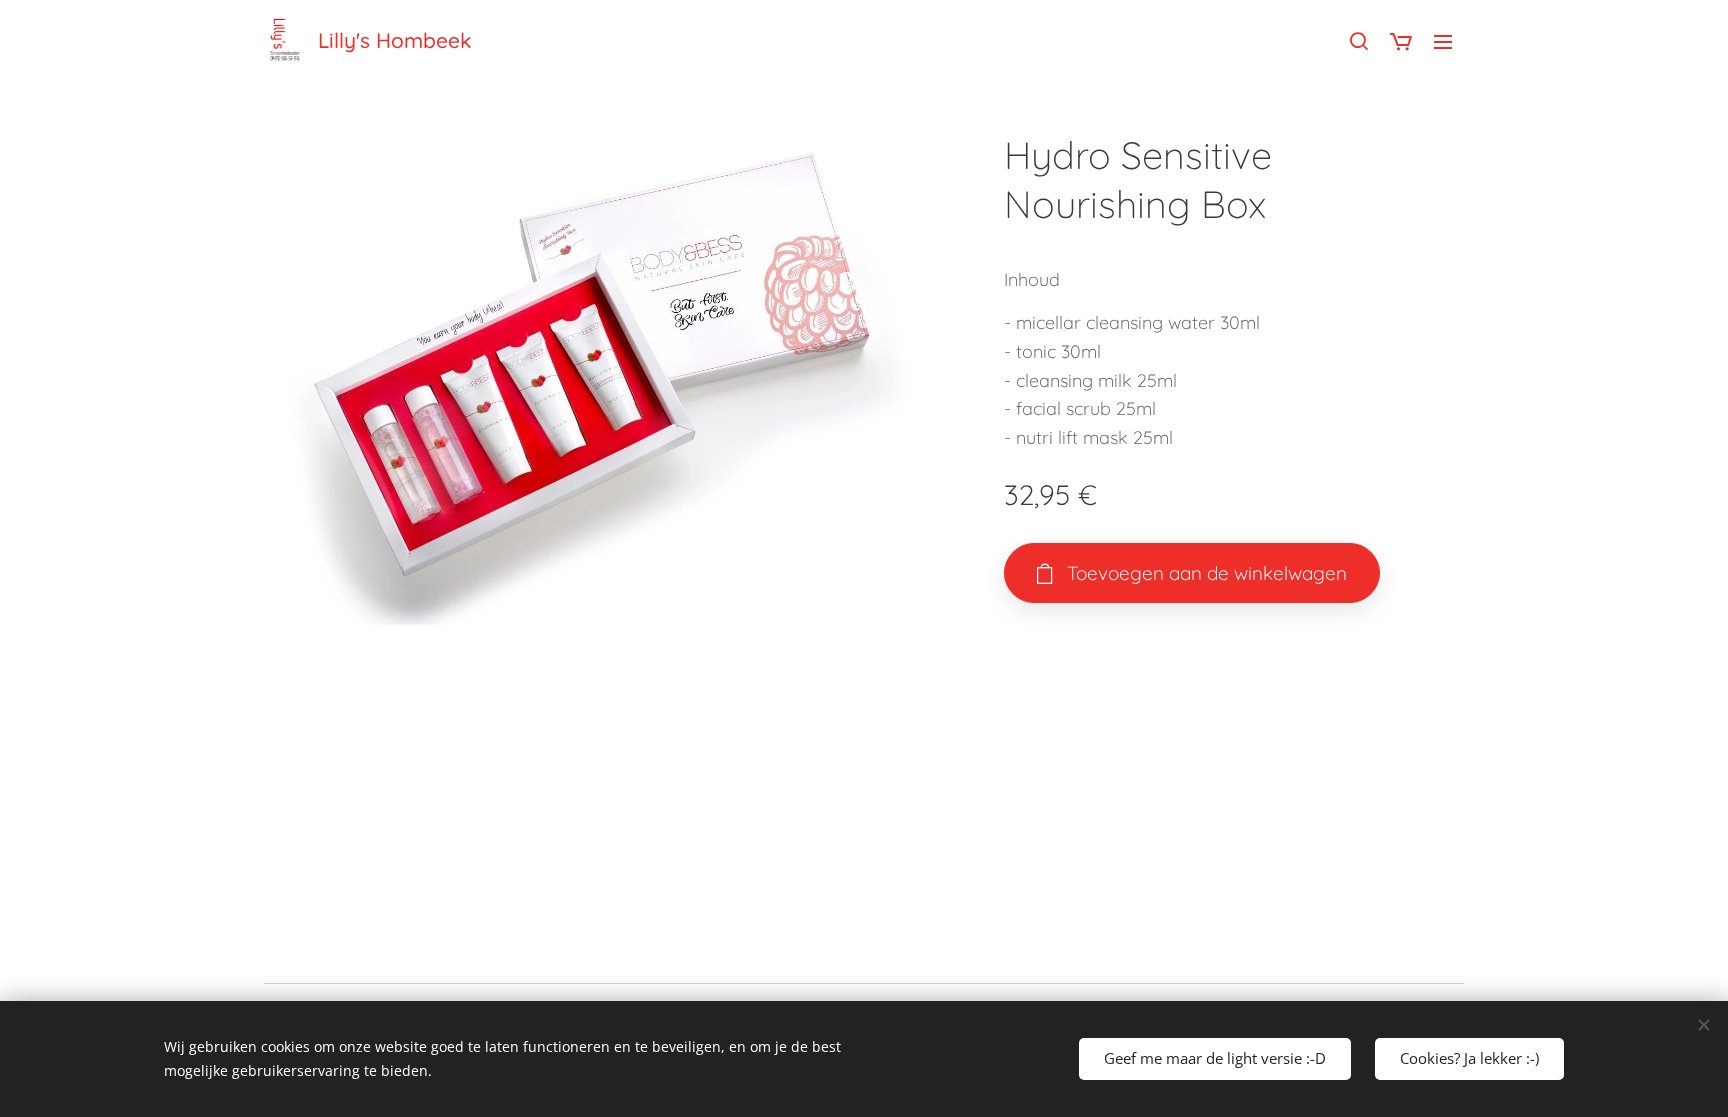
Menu (1449, 41)
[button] (1359, 41)
